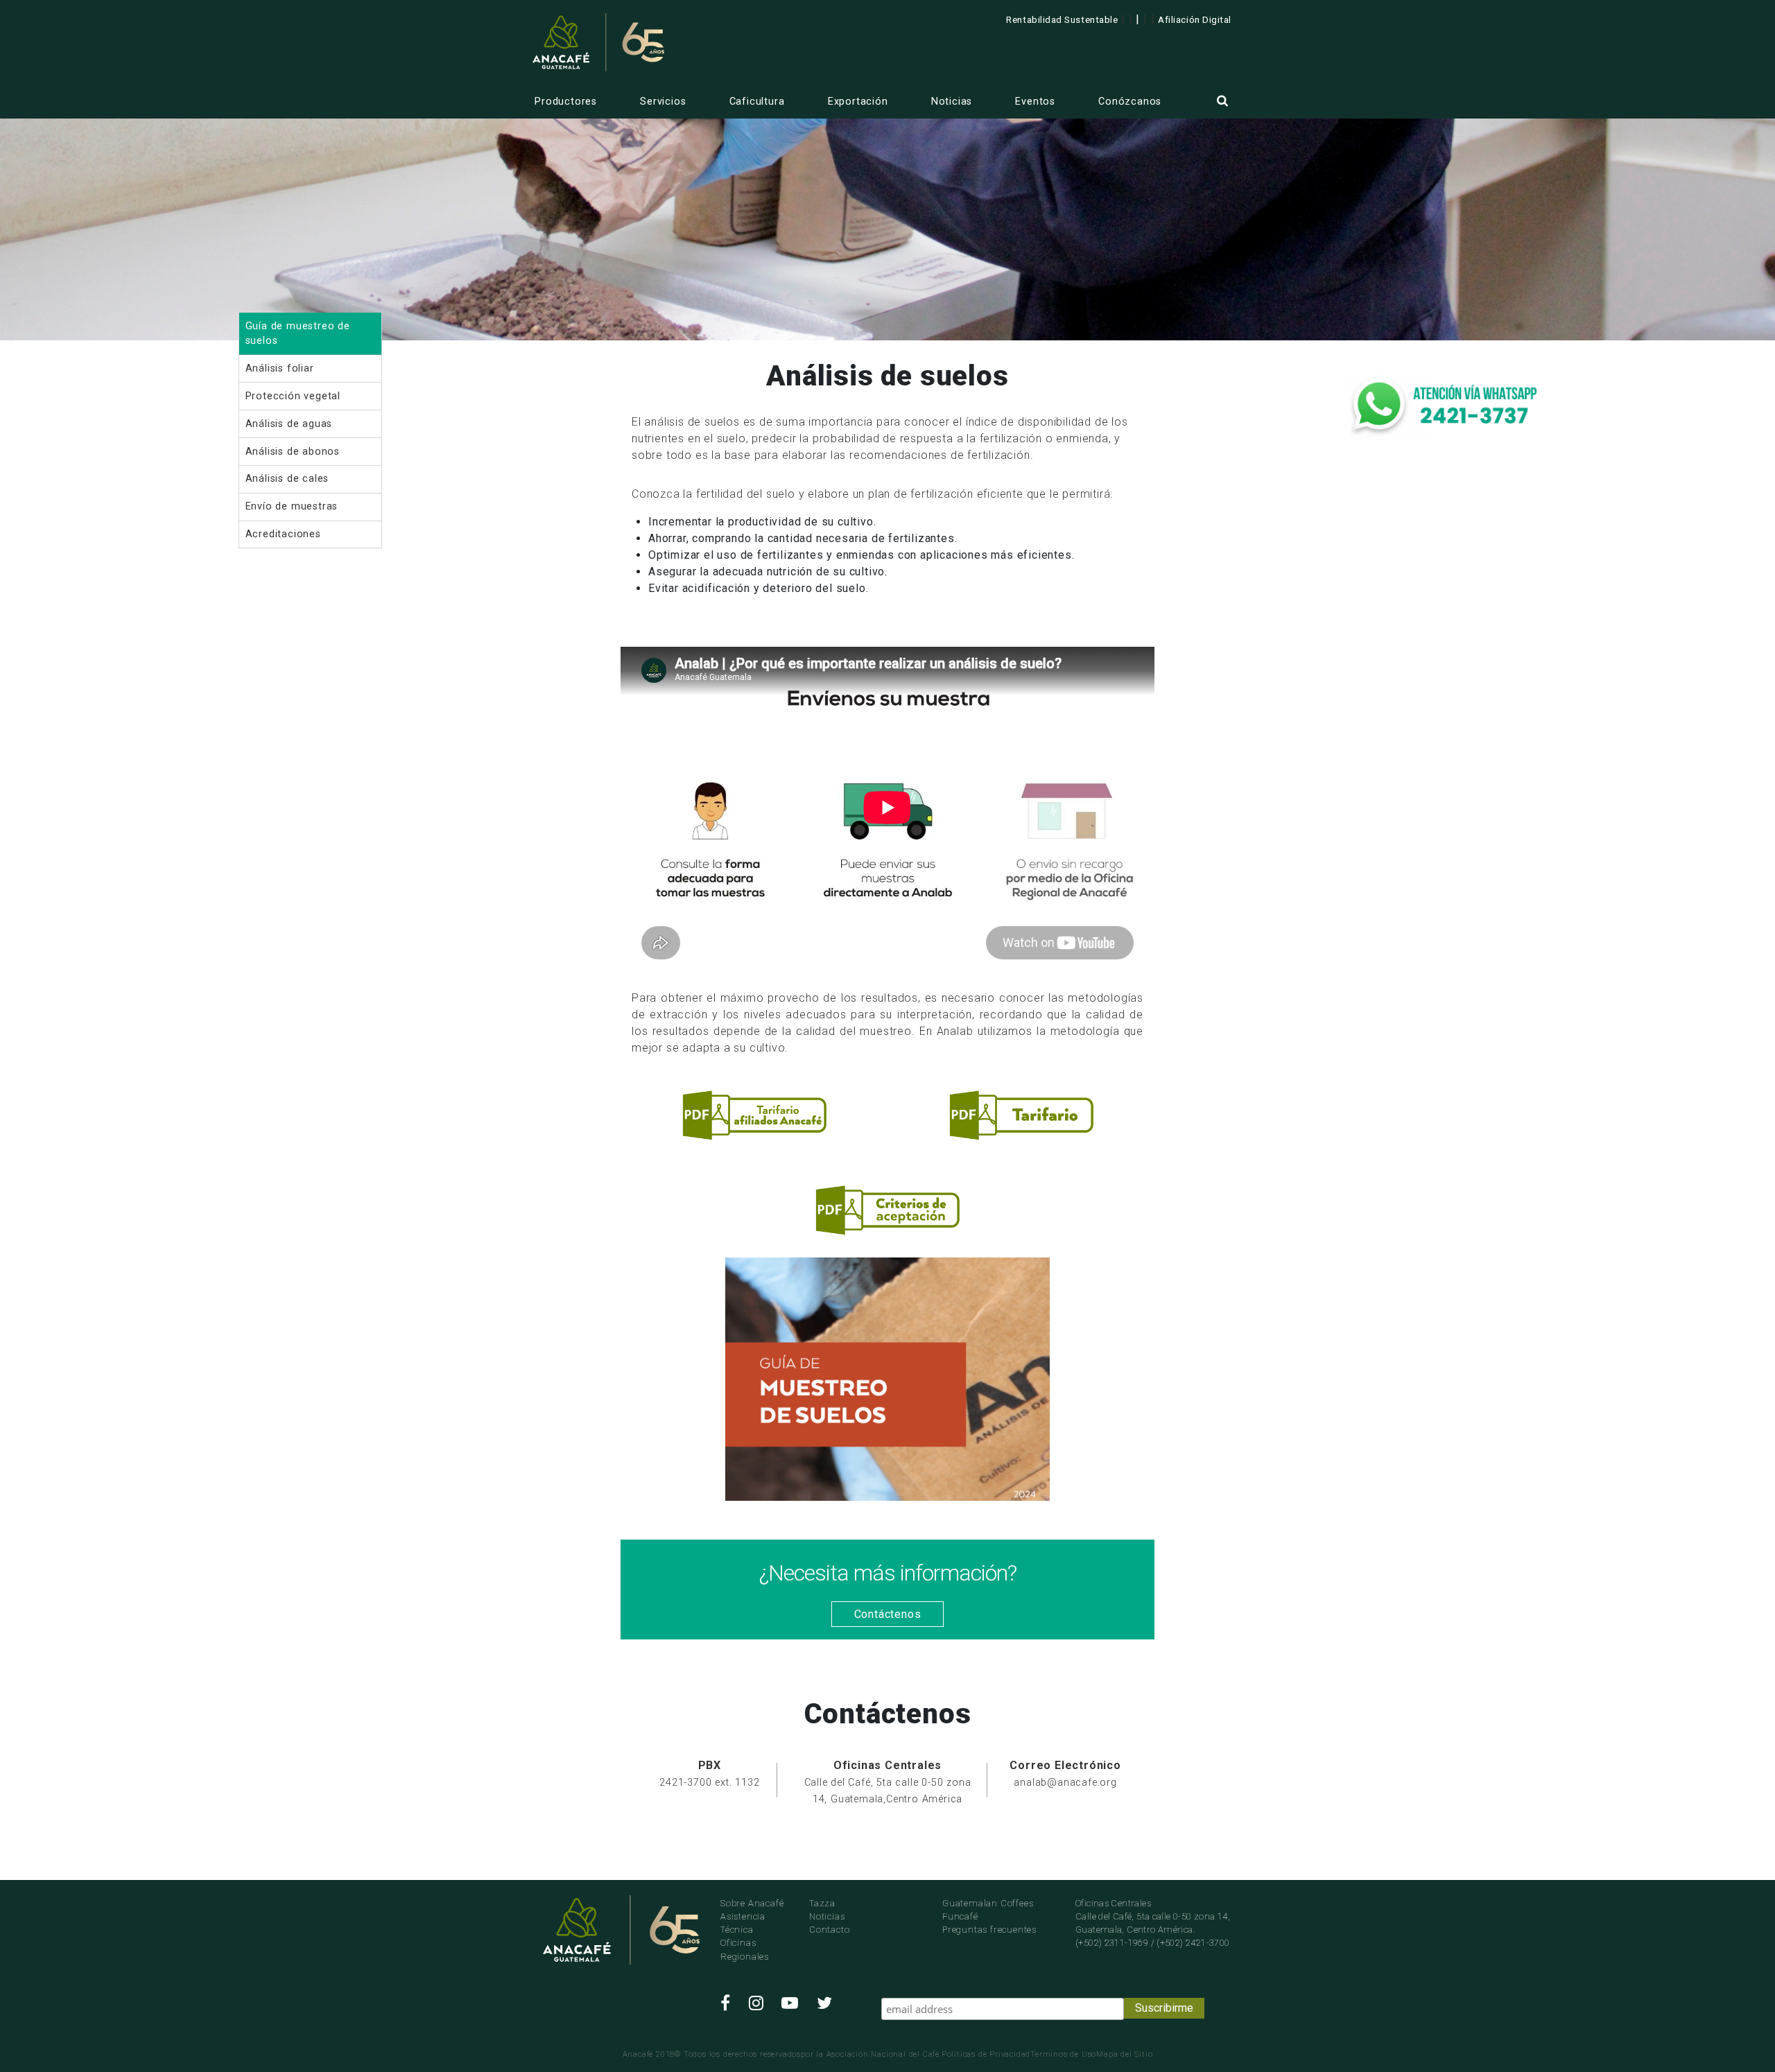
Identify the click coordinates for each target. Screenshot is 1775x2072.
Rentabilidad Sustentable (1062, 19)
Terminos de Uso (1063, 2054)
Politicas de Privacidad (986, 2054)
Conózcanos (1130, 102)
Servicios (663, 102)
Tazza (822, 1903)
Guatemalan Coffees (988, 1903)
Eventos (1035, 102)
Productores (566, 102)
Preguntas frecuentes (989, 1930)
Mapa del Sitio (1124, 2054)
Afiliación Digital (1195, 19)
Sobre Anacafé (752, 1903)
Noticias (952, 102)
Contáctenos (888, 1614)
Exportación (858, 102)
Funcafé (960, 1916)
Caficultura (757, 102)
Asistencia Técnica (743, 1923)
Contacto (829, 1930)
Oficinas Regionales (745, 1949)
